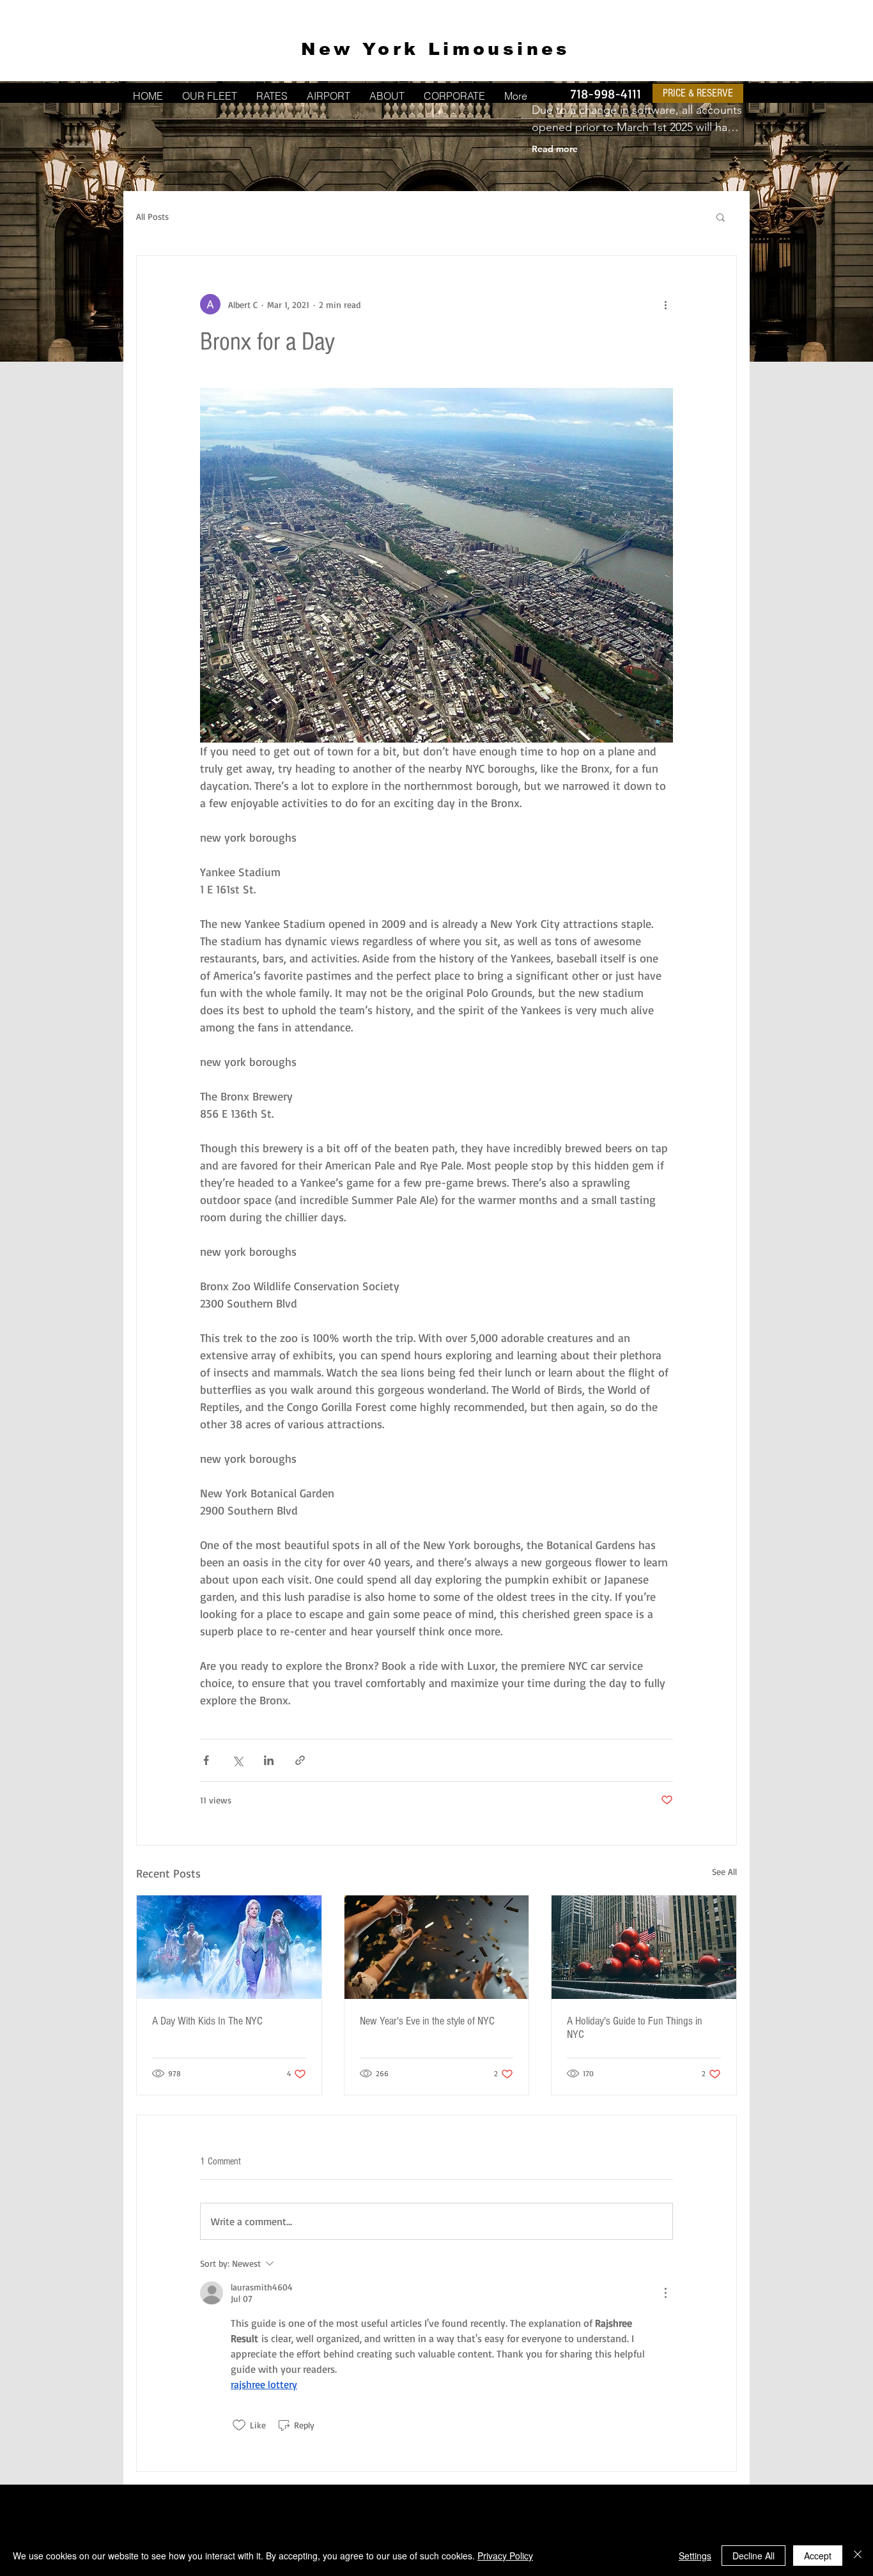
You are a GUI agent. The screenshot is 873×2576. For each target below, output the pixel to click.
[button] (721, 217)
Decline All (753, 2556)
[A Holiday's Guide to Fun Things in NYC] (644, 1947)
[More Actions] (665, 2293)
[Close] (858, 2556)
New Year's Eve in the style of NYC (427, 2021)
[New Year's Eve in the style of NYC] (437, 1947)
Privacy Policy (505, 2556)
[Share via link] (300, 1760)
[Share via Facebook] (206, 1760)
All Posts (152, 216)
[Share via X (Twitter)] (237, 1760)
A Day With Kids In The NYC (207, 2021)
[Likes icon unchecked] (239, 2425)
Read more (555, 149)
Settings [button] (695, 2556)
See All (724, 1871)
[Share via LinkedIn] (269, 1760)
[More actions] (665, 304)
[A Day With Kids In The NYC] (229, 1947)
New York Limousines (436, 49)
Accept (818, 2556)
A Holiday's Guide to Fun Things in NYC (635, 2028)
